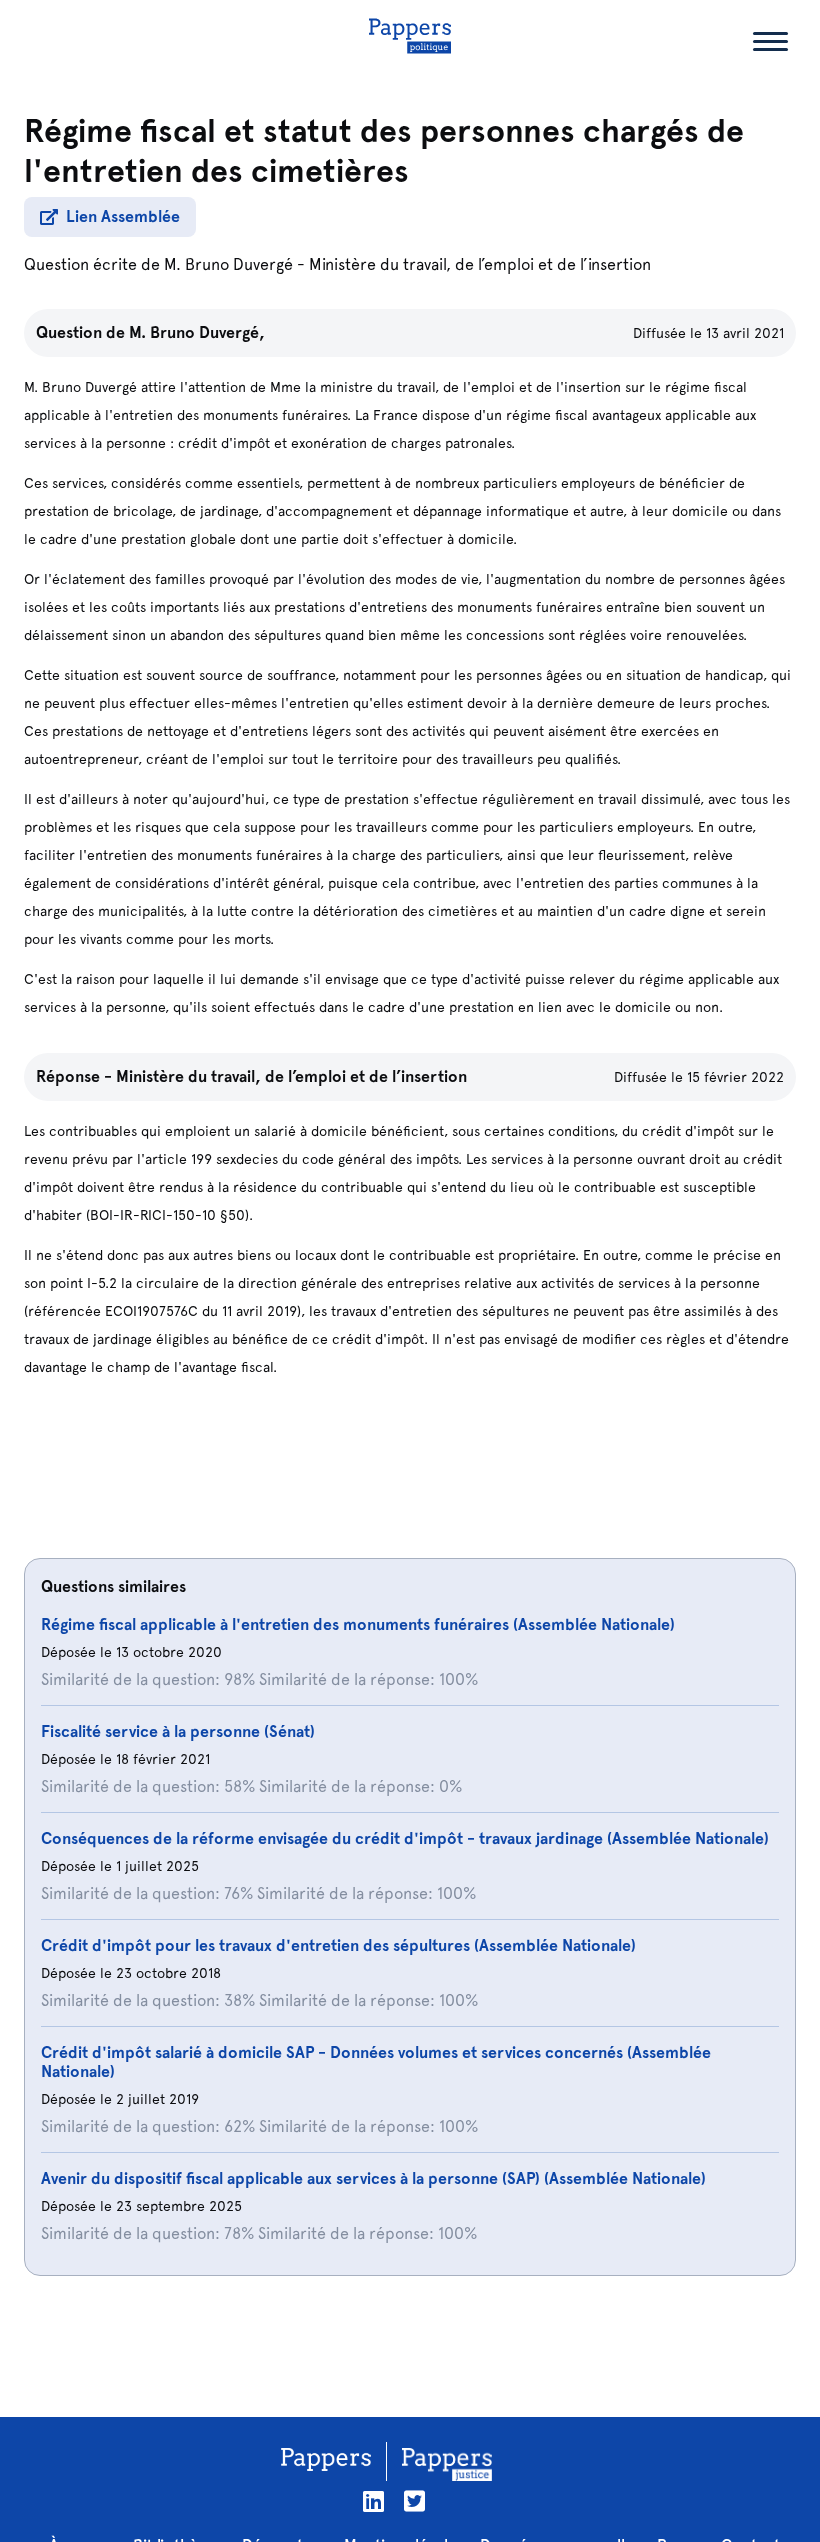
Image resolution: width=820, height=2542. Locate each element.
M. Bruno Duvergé (228, 264)
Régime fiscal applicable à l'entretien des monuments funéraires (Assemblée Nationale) (358, 1624)
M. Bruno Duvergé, (197, 332)
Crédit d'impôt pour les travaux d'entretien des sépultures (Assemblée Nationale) (338, 1945)
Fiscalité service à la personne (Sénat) (178, 1731)
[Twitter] (414, 2501)
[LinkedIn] (373, 2501)
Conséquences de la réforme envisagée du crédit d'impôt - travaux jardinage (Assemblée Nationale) (405, 1838)
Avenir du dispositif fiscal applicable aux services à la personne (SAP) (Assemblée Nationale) (373, 2178)
